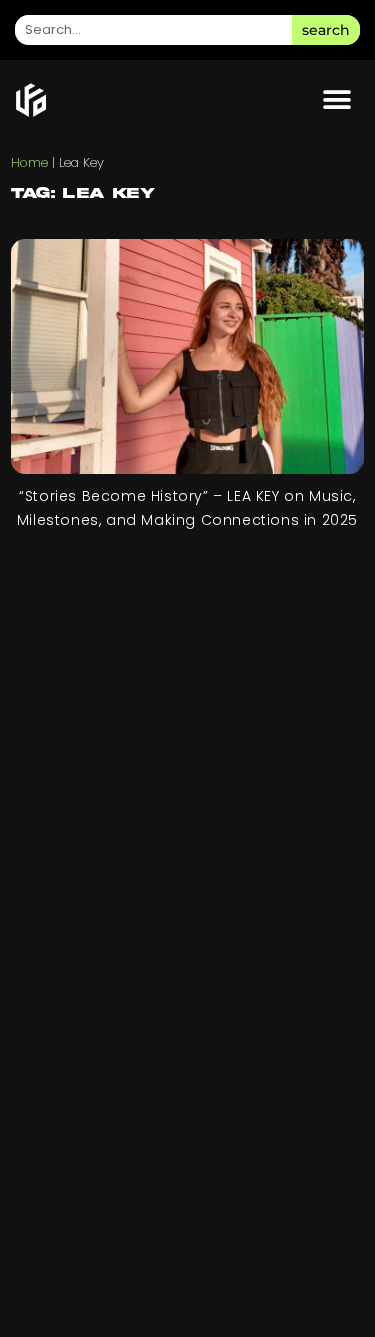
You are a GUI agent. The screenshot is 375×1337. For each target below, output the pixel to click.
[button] (337, 100)
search (326, 30)
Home (29, 162)
